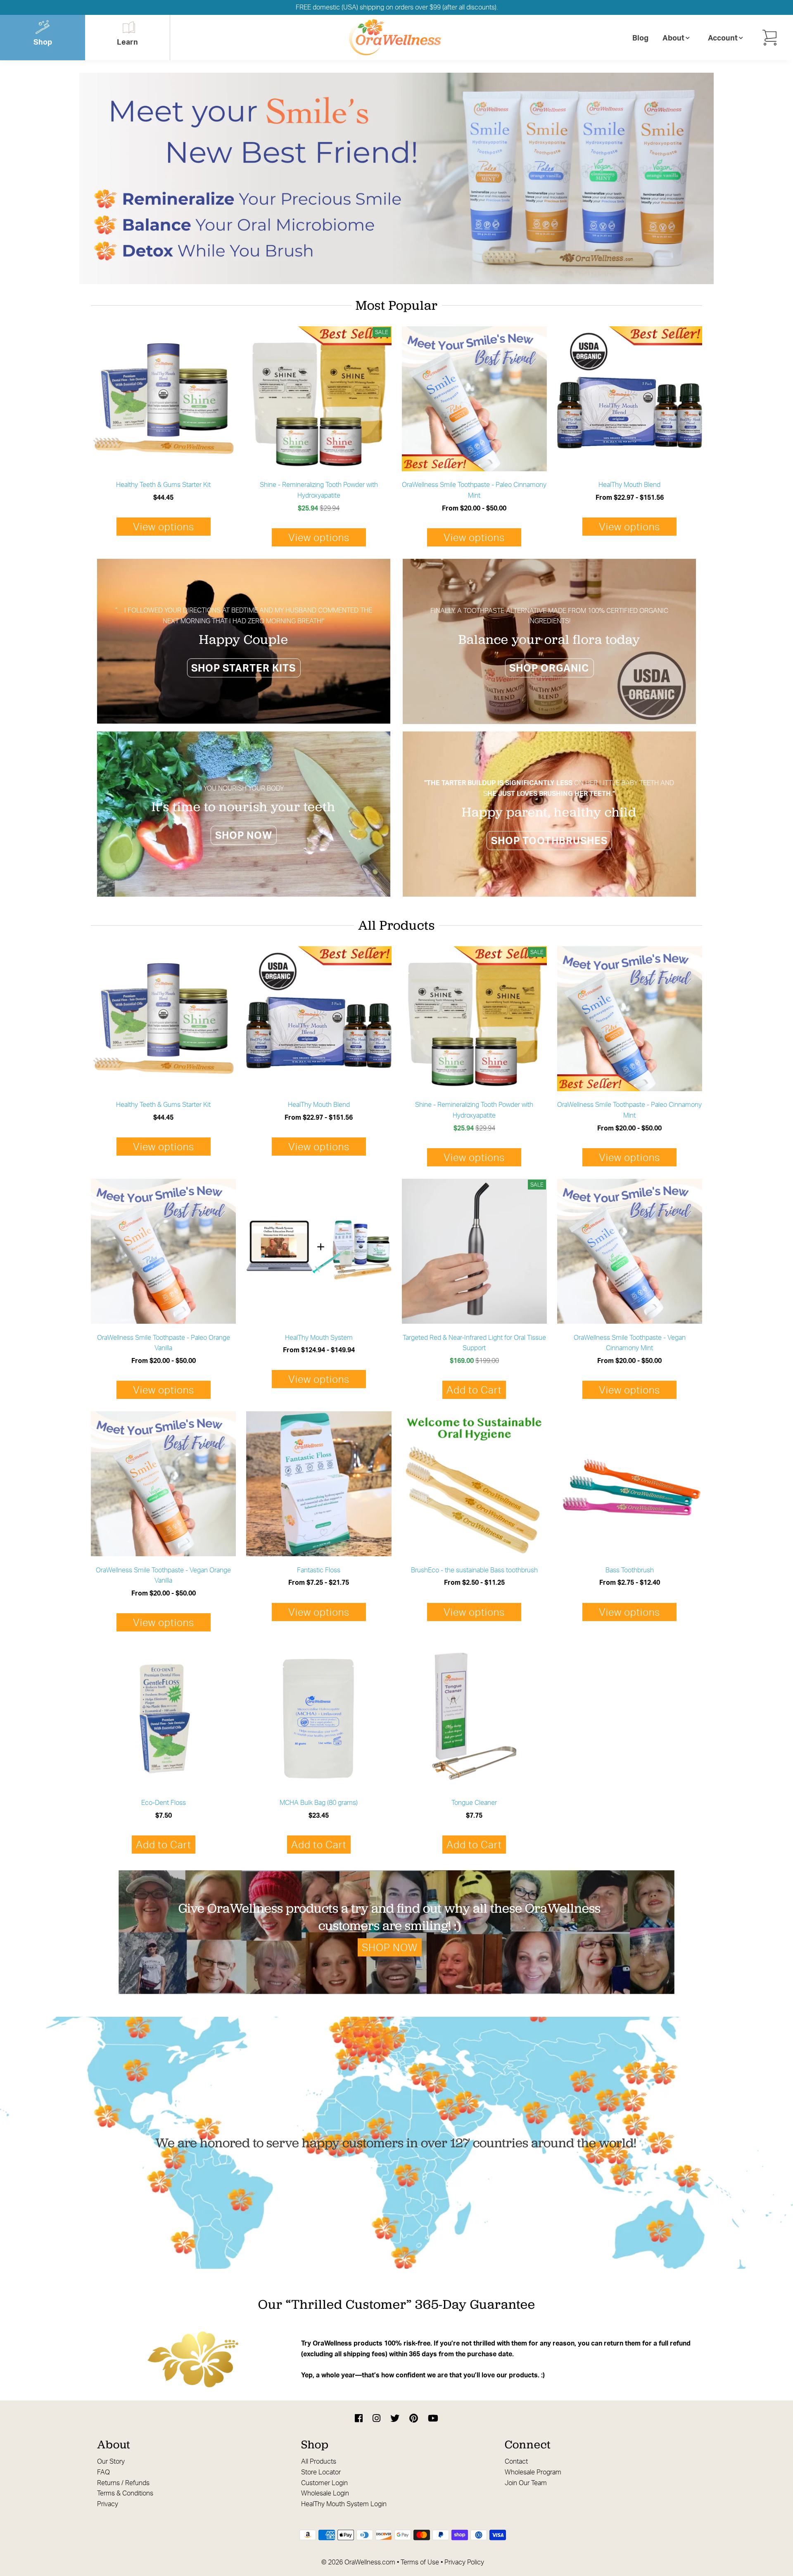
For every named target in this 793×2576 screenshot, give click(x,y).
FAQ (103, 2472)
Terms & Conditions (125, 2493)
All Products (319, 2461)
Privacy (108, 2504)
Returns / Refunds (123, 2483)
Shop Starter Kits (243, 668)
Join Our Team (526, 2483)
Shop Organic (549, 668)
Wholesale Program (533, 2472)
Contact (516, 2461)
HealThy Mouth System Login (344, 2504)
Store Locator (321, 2472)
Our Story (111, 2461)
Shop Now (244, 835)
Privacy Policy (464, 2562)
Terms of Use (420, 2562)
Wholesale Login (325, 2493)
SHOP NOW (390, 1947)
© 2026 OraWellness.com (358, 2562)
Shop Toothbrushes (549, 840)
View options (164, 527)
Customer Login (324, 2483)
